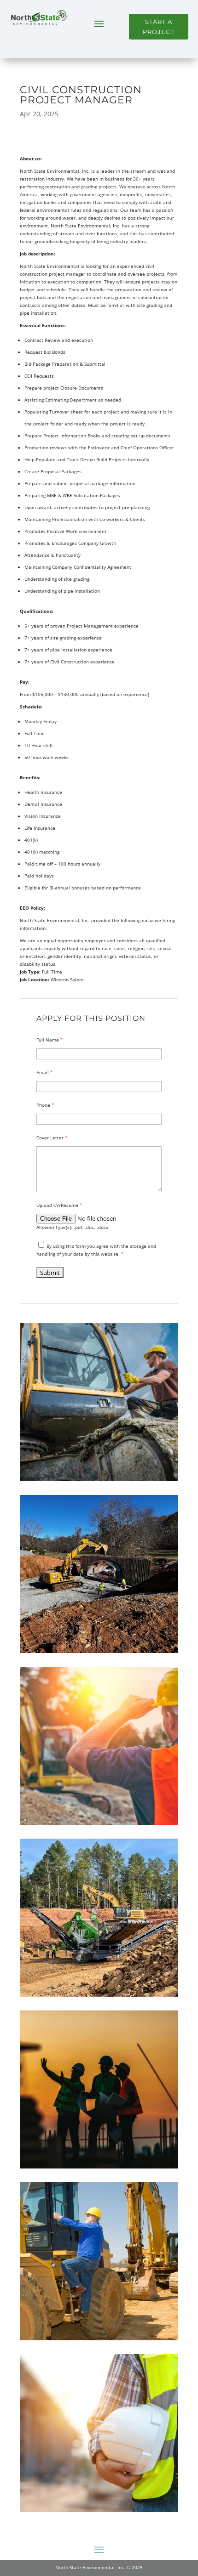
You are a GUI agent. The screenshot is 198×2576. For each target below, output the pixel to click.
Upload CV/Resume (59, 1205)
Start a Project (158, 27)
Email (45, 1072)
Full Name (50, 1040)
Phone (45, 1105)
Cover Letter (52, 1138)
